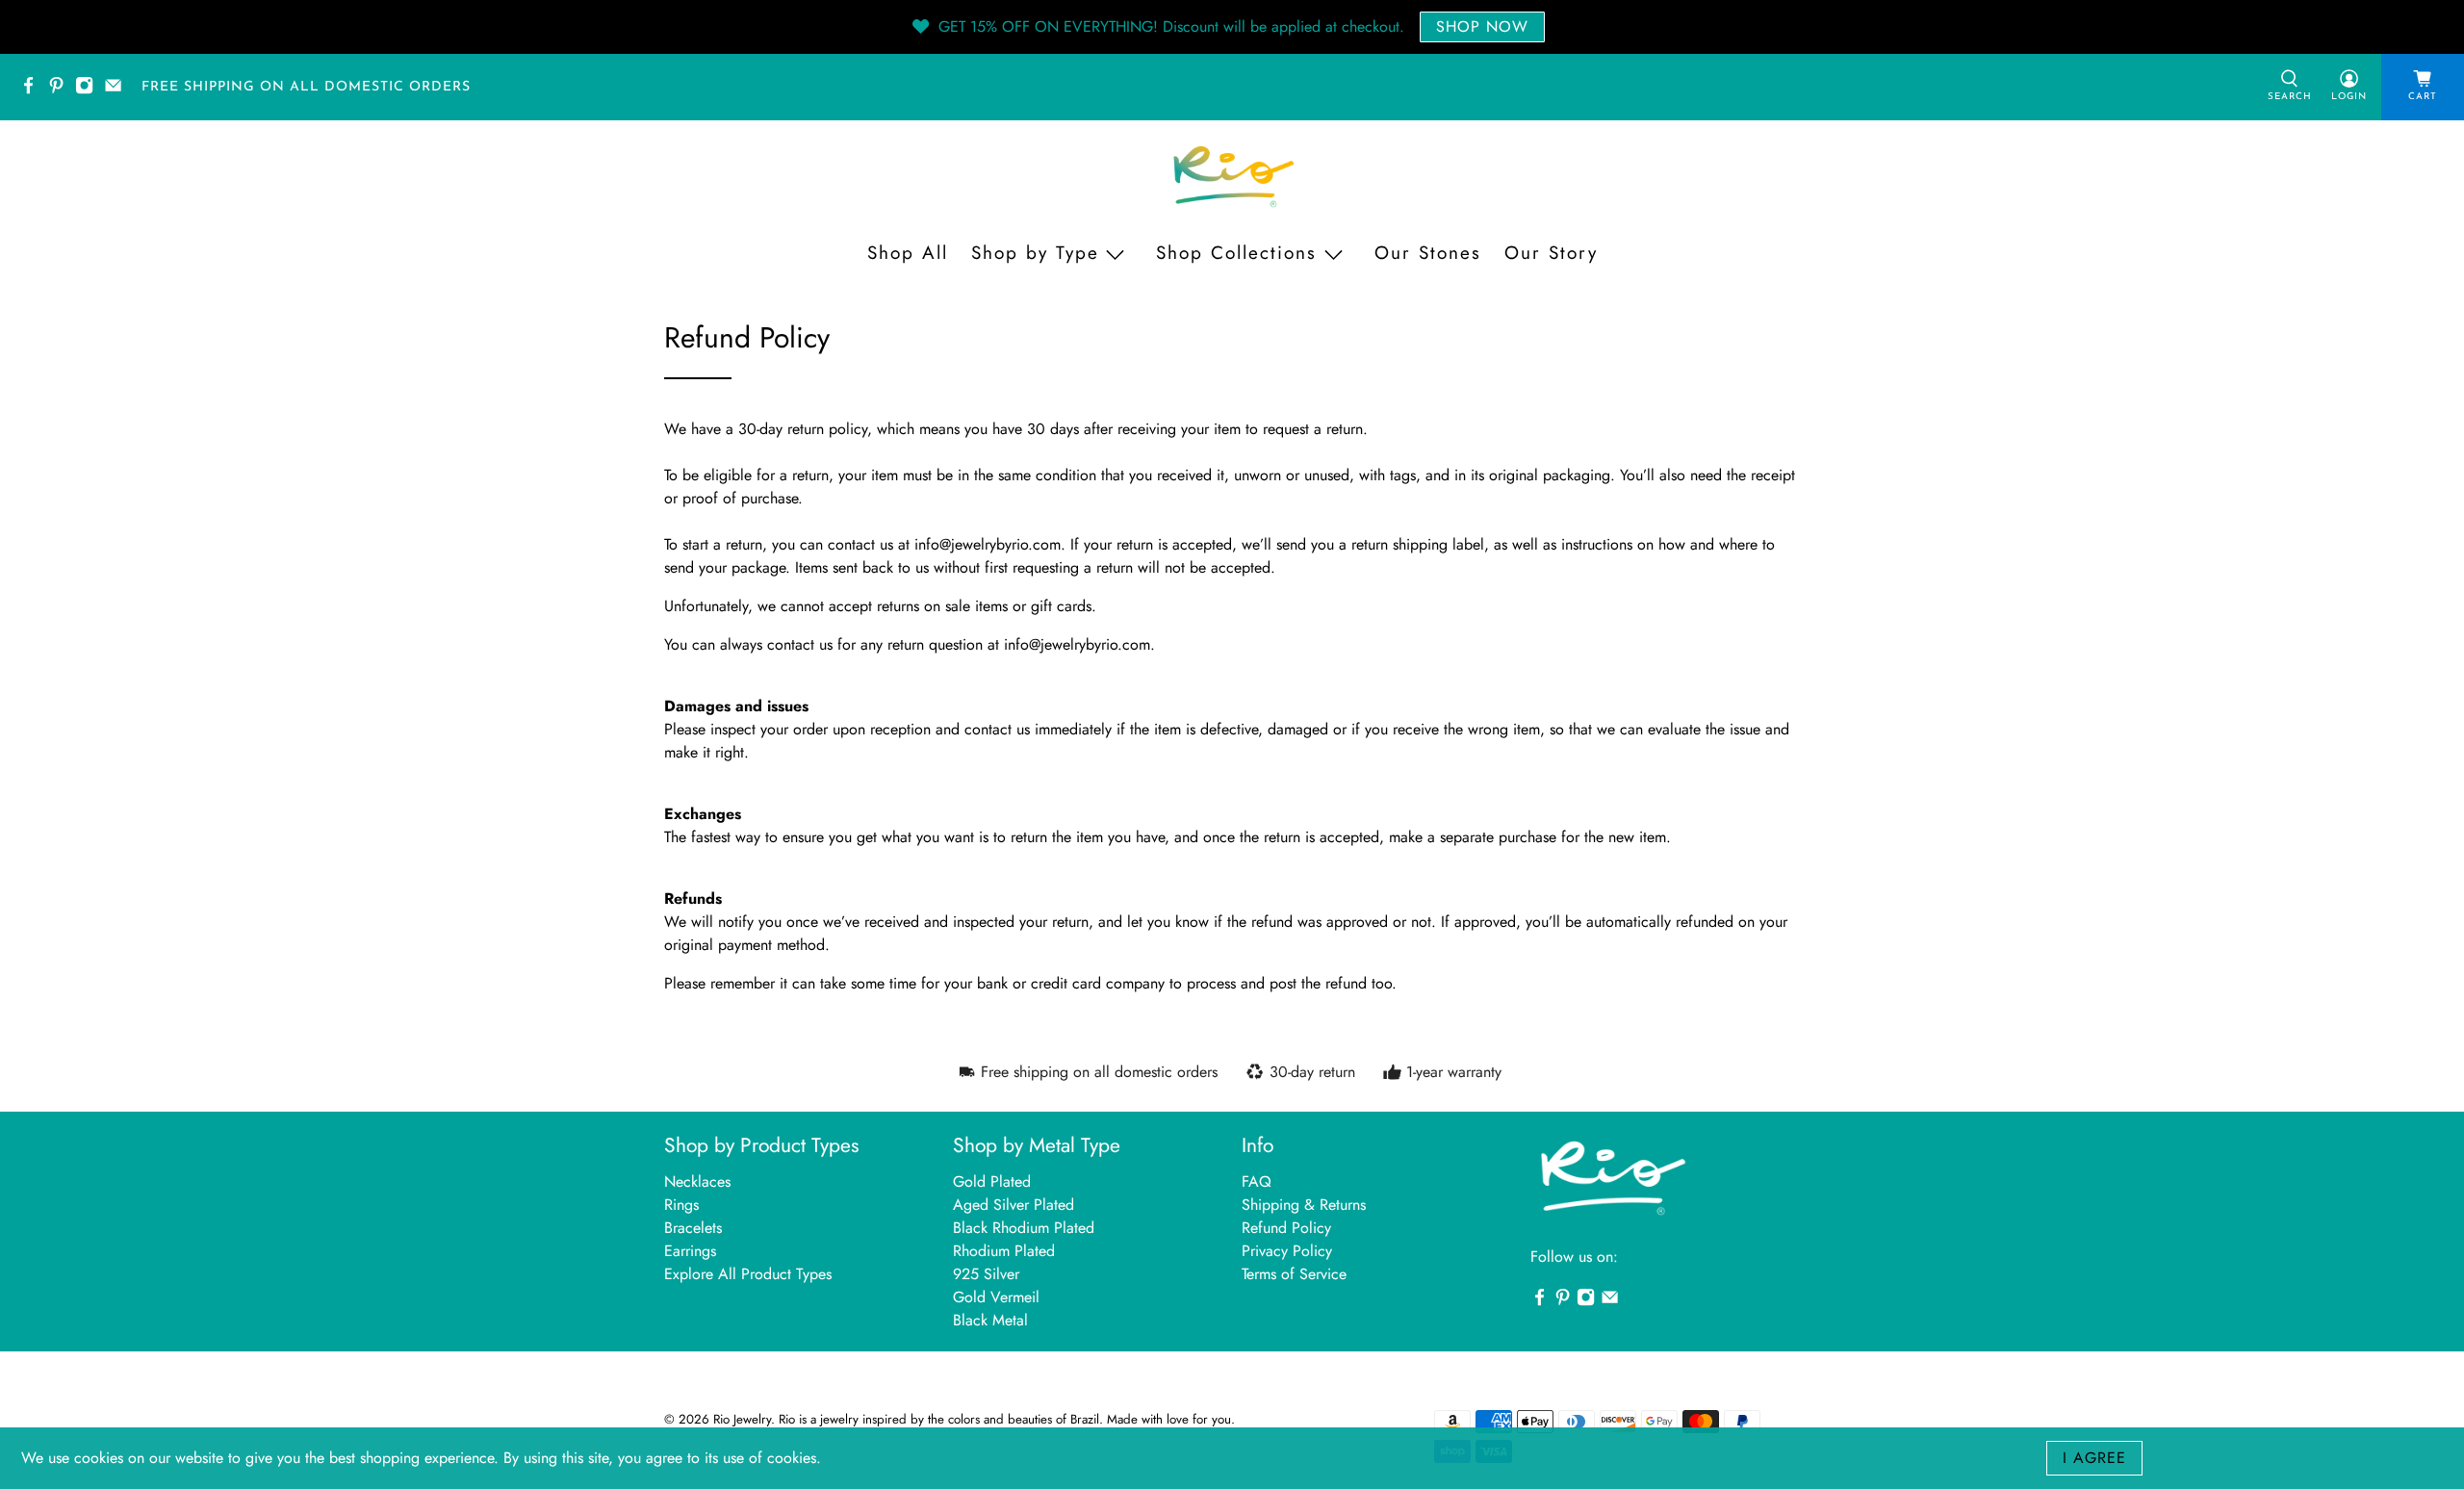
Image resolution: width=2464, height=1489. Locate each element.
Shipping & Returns (1304, 1205)
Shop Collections (1236, 253)
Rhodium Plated (1004, 1251)
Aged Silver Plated (1014, 1205)
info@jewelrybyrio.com (988, 544)
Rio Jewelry (742, 1419)
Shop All (908, 253)
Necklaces (697, 1181)
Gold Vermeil (996, 1297)
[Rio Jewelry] (1232, 178)
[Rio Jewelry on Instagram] (89, 91)
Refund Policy (1286, 1228)
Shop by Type (1035, 253)
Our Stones (1428, 253)
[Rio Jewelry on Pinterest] (61, 91)
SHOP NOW (1482, 26)
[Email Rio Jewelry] (118, 91)
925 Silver (986, 1274)
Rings (681, 1205)
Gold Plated (992, 1181)
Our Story (1551, 253)
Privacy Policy (1287, 1251)
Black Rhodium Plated (1024, 1228)
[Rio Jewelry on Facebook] (33, 91)
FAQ (1257, 1181)
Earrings (690, 1251)
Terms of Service (1294, 1274)
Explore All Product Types (748, 1274)
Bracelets (693, 1228)
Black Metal (990, 1320)
